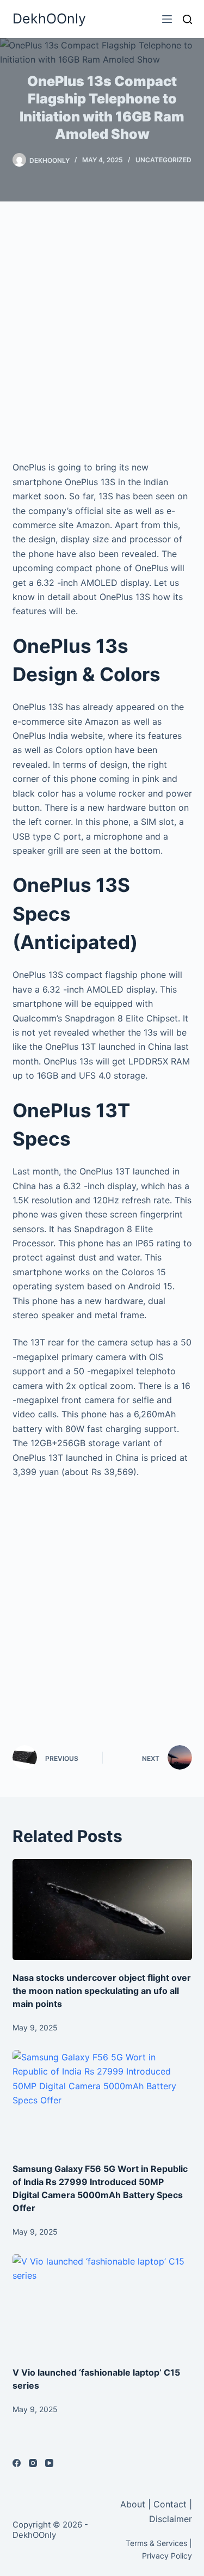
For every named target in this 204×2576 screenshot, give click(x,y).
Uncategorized (163, 160)
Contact (170, 2504)
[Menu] (167, 19)
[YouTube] (49, 2463)
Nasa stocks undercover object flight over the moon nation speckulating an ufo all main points (102, 1991)
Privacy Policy (167, 2556)
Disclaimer (171, 2519)
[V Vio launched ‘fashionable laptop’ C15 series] (102, 2305)
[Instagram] (33, 2463)
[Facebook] (17, 2463)
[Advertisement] (102, 331)
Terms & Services (156, 2543)
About (134, 2504)
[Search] (187, 19)
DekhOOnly (49, 19)
